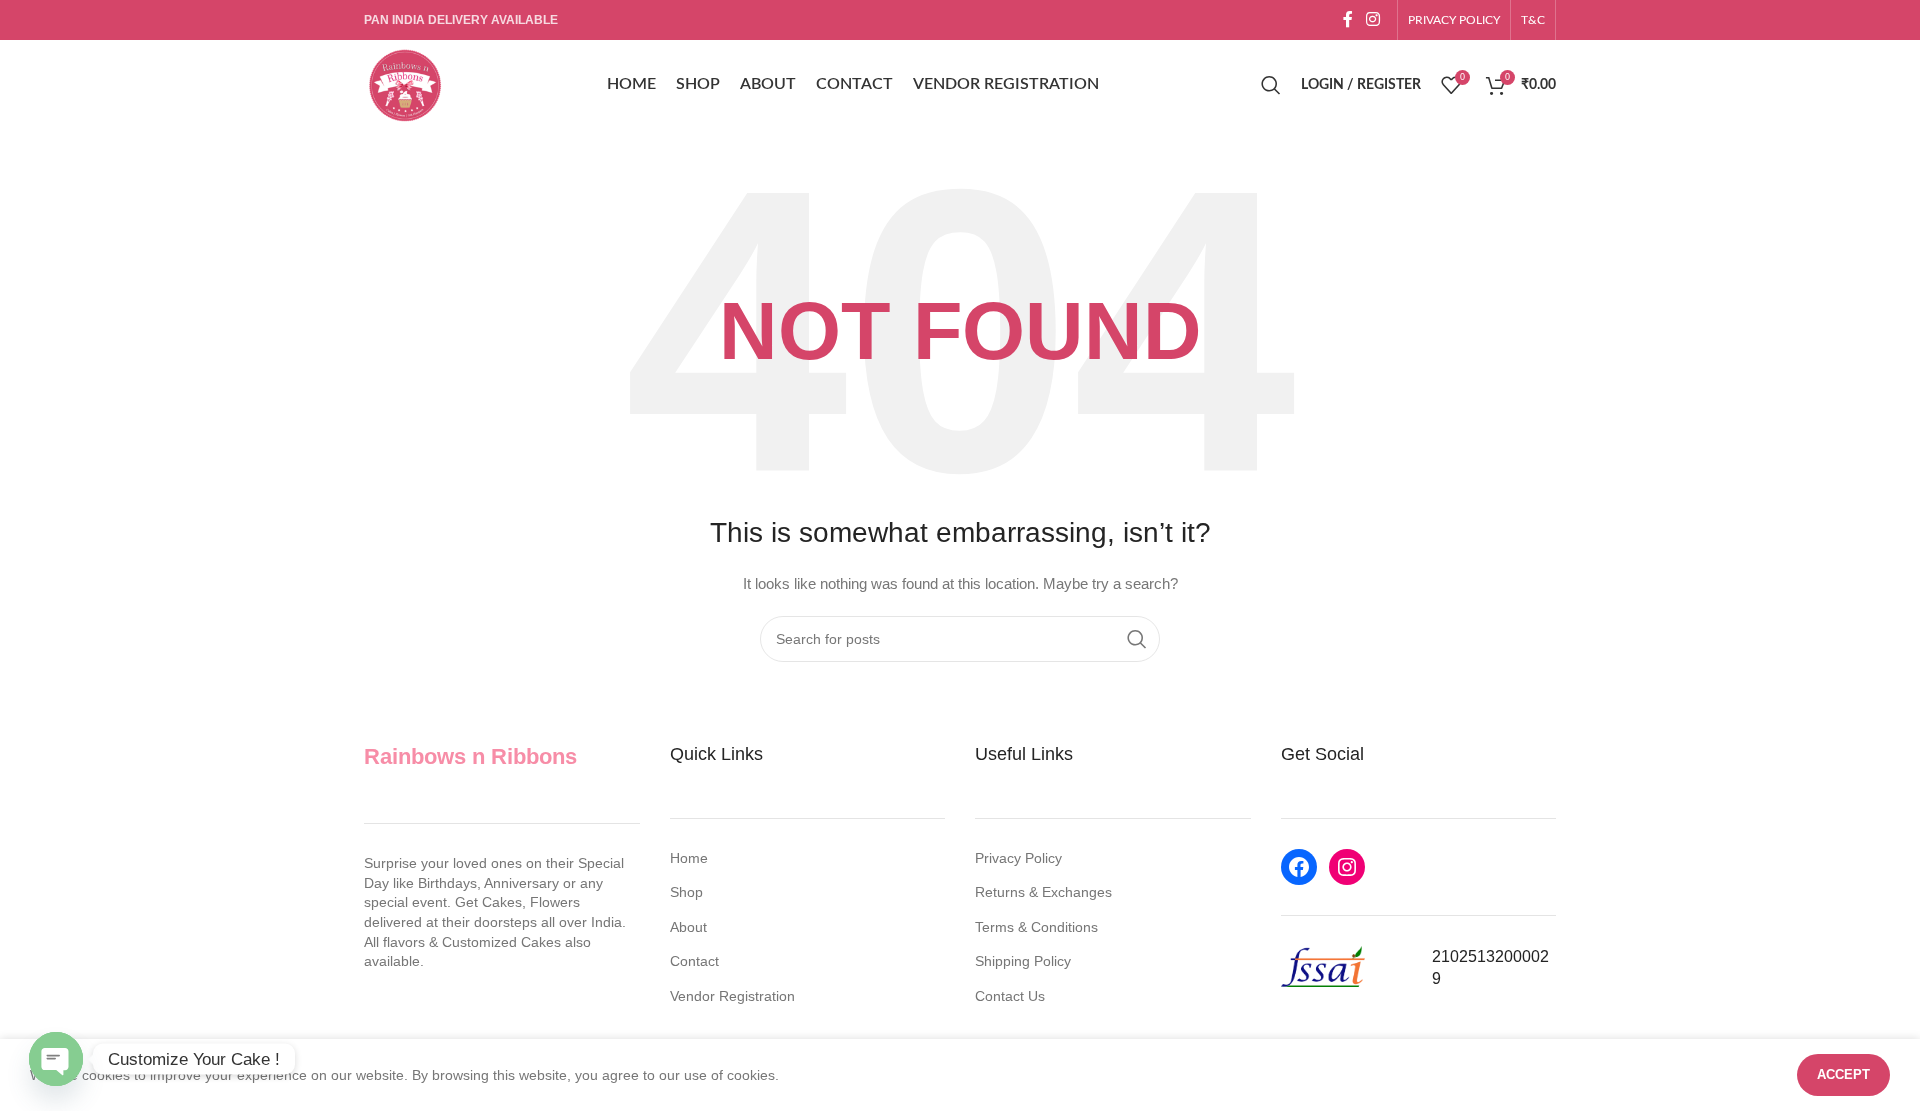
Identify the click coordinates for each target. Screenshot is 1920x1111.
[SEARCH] (1137, 639)
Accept (1843, 1074)
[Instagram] (1347, 867)
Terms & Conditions (1036, 927)
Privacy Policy (1018, 858)
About (688, 927)
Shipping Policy (1023, 961)
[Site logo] (404, 84)
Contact (694, 961)
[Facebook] (1299, 867)
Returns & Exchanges (1043, 892)
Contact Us (1010, 996)
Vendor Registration (732, 996)
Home (689, 858)
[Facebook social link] (1347, 19)
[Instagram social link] (1373, 19)
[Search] (1271, 85)
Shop (686, 892)
